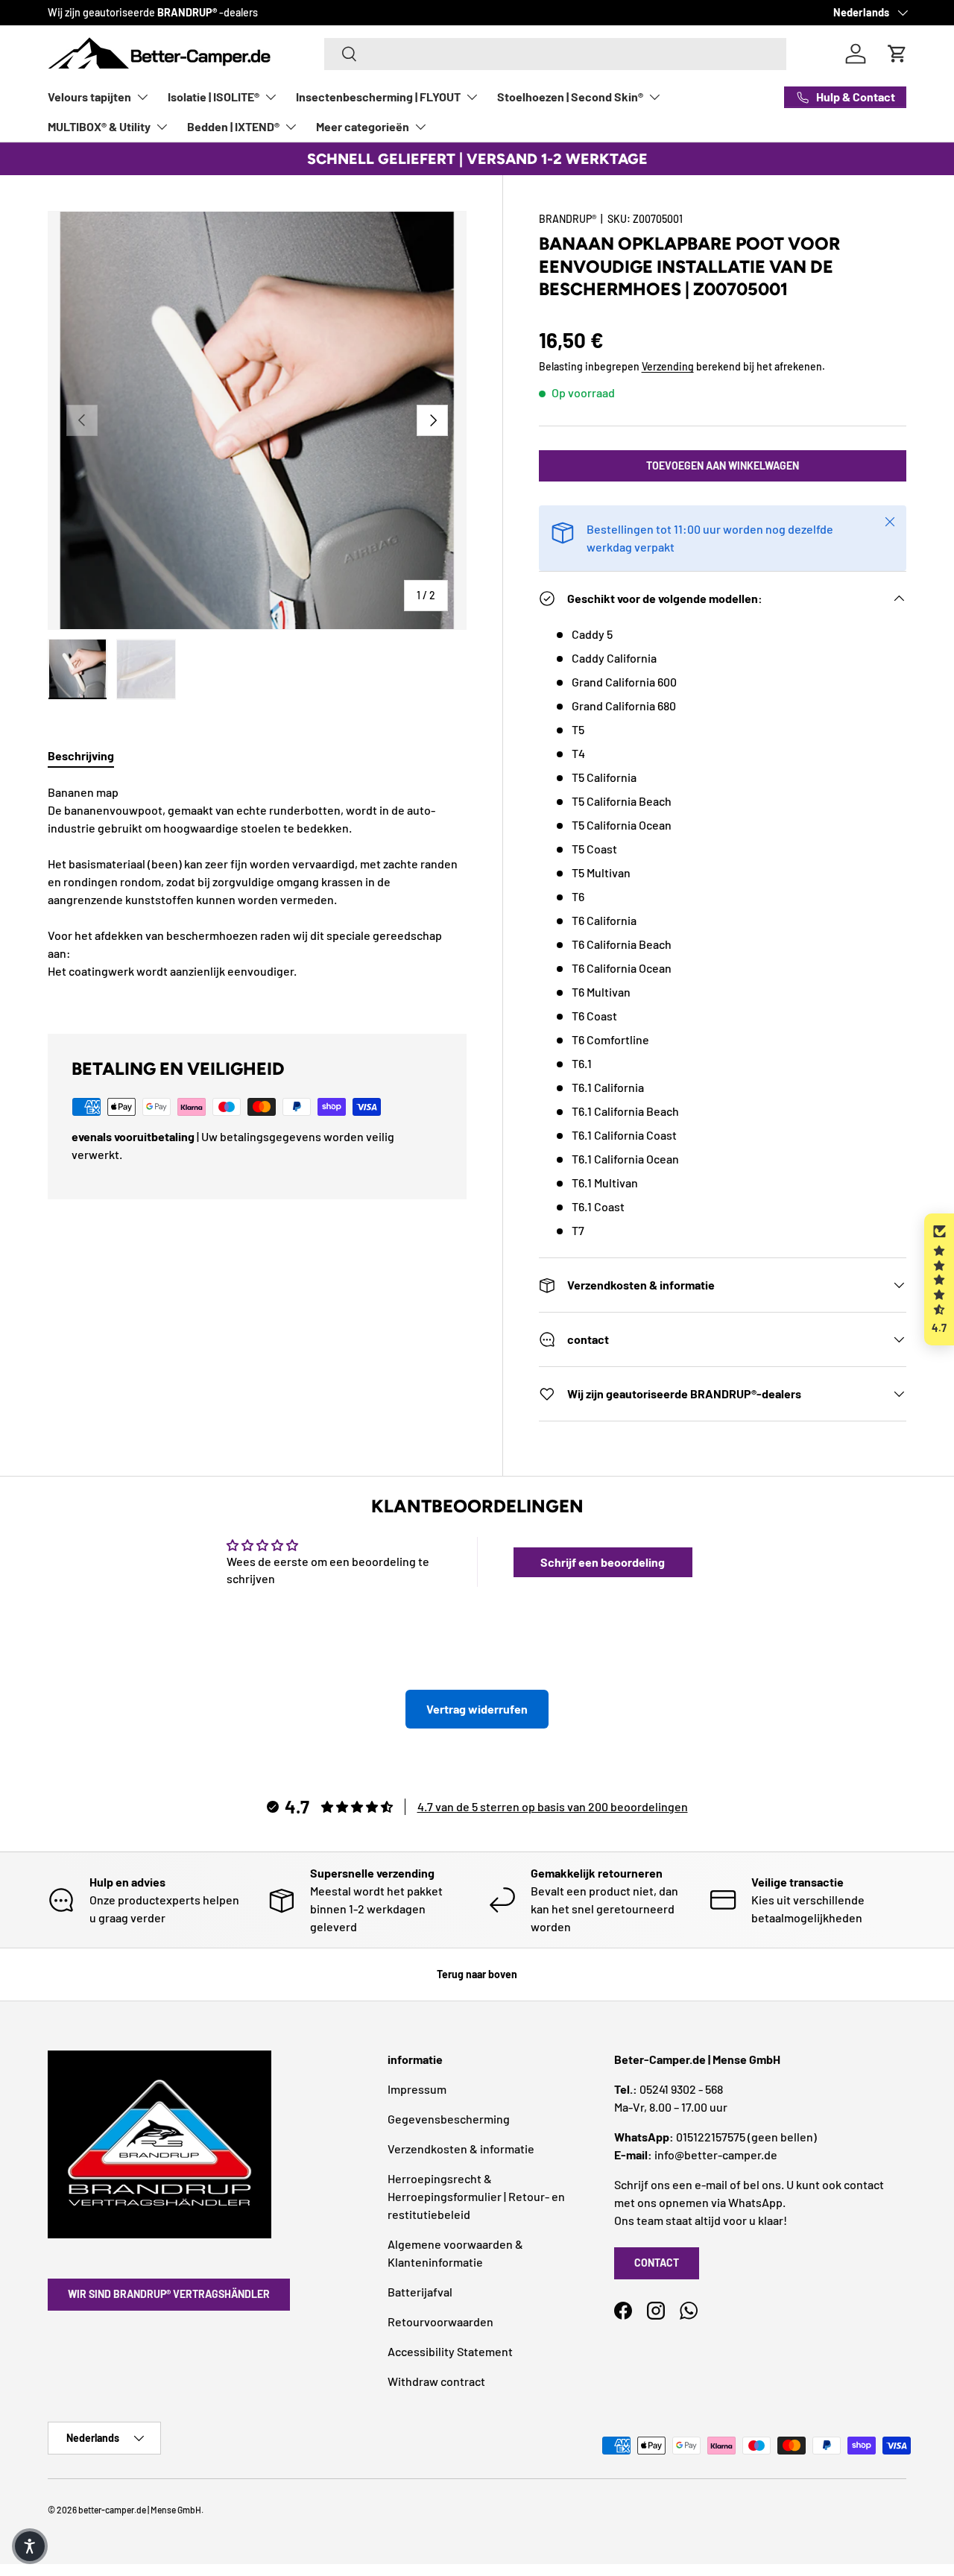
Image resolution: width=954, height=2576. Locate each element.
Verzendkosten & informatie (461, 2149)
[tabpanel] (257, 891)
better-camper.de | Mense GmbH (140, 2510)
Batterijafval (420, 2292)
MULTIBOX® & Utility (99, 126)
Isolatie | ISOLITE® (214, 97)
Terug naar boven (477, 1974)
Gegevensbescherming (449, 2119)
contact (657, 2263)
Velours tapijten (89, 97)
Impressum (417, 2089)
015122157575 (711, 2137)
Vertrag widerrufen (477, 1709)
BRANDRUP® (568, 219)
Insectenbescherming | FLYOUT (378, 97)
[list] (257, 420)
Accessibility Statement (450, 2351)
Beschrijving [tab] (81, 755)
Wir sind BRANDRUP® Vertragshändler (169, 2294)
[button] (939, 1279)
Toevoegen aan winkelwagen (723, 465)
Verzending (668, 366)
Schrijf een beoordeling (603, 1562)
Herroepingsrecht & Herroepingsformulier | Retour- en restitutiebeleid (476, 2196)
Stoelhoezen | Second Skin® (570, 97)
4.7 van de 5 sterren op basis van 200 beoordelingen (553, 1806)
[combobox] (555, 54)
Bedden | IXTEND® (233, 126)
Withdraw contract (436, 2381)
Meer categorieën (363, 126)
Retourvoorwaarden (440, 2321)
